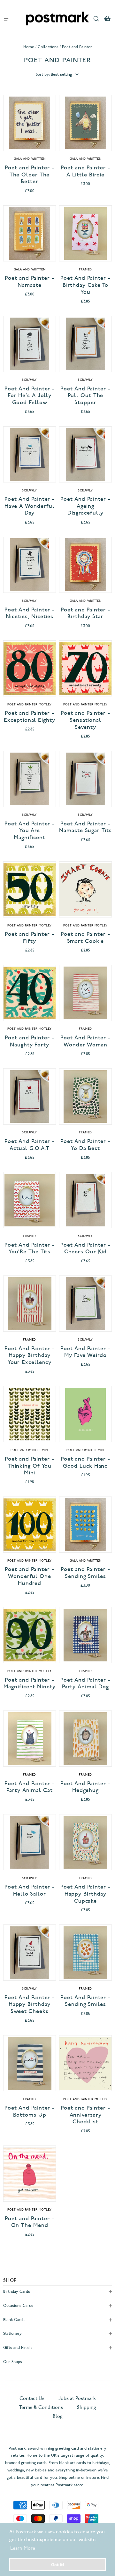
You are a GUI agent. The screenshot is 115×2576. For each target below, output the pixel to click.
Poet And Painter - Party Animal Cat (30, 1787)
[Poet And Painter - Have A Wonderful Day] (30, 454)
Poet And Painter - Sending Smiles (85, 2001)
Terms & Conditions (41, 2407)
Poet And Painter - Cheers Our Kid (85, 1248)
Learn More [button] (23, 2548)
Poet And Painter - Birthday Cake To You (85, 285)
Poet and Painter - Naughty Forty (29, 1041)
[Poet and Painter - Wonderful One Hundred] (30, 1525)
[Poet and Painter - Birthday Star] (85, 565)
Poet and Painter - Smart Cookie (85, 938)
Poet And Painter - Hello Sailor (30, 1890)
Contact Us (33, 2398)
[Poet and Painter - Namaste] (30, 233)
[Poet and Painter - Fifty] (30, 889)
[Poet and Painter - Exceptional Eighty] (30, 668)
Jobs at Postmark (77, 2398)
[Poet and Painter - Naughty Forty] (30, 993)
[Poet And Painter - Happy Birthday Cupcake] (85, 1842)
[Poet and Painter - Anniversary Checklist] (85, 2063)
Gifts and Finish (17, 2347)
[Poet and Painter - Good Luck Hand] (85, 1414)
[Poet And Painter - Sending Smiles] (85, 1953)
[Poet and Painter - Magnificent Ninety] (30, 1635)
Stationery (12, 2333)
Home (29, 47)
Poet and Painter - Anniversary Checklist (85, 2115)
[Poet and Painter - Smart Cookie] (85, 889)
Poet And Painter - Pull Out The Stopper (85, 396)
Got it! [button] (57, 2564)
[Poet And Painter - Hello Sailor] (30, 1842)
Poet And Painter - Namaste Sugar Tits (85, 827)
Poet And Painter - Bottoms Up (30, 2111)
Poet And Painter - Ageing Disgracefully (85, 506)
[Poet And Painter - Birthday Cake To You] (85, 233)
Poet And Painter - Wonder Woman (85, 1041)
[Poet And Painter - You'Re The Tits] (30, 1200)
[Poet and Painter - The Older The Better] (30, 123)
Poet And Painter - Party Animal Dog (85, 1683)
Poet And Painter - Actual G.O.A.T (30, 1145)
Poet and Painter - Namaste (29, 281)
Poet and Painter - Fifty (29, 938)
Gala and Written (30, 159)
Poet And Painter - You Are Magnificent (30, 831)
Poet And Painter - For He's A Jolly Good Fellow (30, 396)
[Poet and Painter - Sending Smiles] (85, 1525)
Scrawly (30, 380)
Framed (85, 269)
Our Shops (13, 2362)
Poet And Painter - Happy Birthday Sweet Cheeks (30, 2004)
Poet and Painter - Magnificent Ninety (29, 1683)
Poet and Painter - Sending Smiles (85, 1573)
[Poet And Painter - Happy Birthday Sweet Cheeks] (30, 1953)
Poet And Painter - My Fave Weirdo (85, 1352)
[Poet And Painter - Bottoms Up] (30, 2063)
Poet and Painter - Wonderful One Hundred (29, 1576)
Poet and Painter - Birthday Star (85, 613)
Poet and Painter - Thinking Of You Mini (29, 1466)
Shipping (87, 2407)
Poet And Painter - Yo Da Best (85, 1145)
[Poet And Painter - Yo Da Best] (85, 1096)
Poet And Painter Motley (30, 704)
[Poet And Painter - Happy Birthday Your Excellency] (30, 1304)
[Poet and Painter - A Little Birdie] (85, 123)
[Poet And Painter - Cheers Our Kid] (85, 1200)
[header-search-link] (96, 18)
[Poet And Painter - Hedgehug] (85, 1739)
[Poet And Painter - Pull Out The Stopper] (85, 344)
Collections (48, 47)
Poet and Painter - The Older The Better (29, 175)
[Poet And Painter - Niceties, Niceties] (30, 565)
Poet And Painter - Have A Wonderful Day (30, 506)
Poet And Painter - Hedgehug (85, 1787)
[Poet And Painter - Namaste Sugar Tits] (85, 779)
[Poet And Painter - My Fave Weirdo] (85, 1304)
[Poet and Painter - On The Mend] (30, 2174)
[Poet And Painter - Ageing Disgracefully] (85, 454)
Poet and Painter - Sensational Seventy (85, 720)
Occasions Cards (18, 2305)
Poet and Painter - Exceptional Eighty (29, 717)
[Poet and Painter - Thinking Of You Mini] (30, 1414)
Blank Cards (14, 2320)
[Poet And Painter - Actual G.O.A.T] (30, 1096)
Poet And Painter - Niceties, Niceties (30, 613)
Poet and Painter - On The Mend (29, 2222)
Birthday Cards (17, 2291)
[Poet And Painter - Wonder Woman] (85, 993)
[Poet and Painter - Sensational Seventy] (85, 668)
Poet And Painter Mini (30, 1450)
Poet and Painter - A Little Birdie (85, 171)
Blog (58, 2416)
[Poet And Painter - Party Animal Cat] (30, 1739)
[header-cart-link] (107, 18)
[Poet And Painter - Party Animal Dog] (85, 1635)
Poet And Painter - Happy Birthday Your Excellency (30, 1355)
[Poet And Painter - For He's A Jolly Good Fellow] (30, 344)
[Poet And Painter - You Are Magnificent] (30, 779)
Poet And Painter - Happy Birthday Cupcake (85, 1894)
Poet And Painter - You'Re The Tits (30, 1248)
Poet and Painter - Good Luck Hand (85, 1462)
